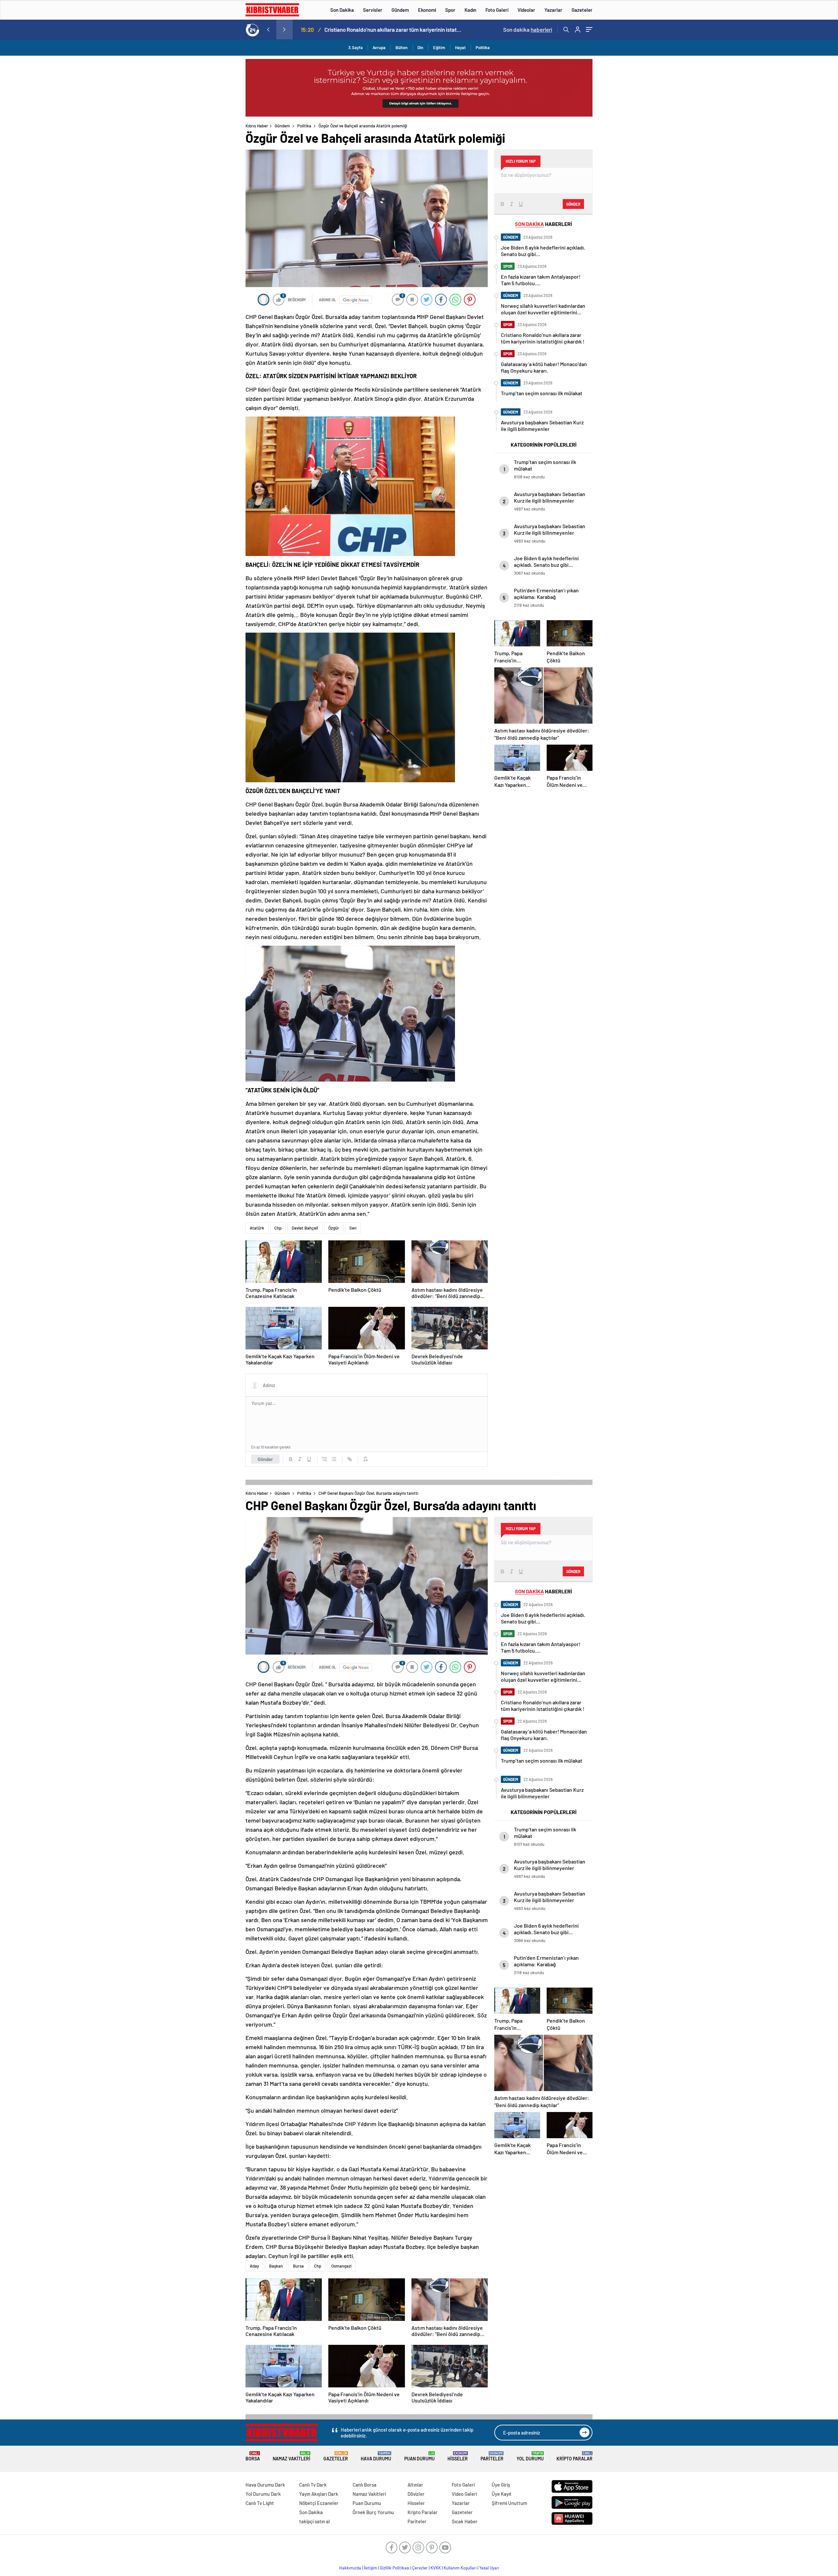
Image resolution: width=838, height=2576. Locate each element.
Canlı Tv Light (260, 2503)
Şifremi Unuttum (509, 2503)
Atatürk (257, 1228)
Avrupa (379, 47)
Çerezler (420, 2568)
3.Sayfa (355, 47)
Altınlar (415, 2485)
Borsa (253, 2456)
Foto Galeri (497, 10)
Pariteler (492, 2456)
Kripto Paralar (574, 2456)
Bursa (298, 2266)
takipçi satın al (315, 2521)
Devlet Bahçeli (305, 1228)
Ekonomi (427, 10)
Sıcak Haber (465, 2521)
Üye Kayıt (502, 2494)
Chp (278, 1228)
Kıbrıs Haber (257, 126)
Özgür (334, 1228)
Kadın (470, 10)
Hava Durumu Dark (265, 2485)
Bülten (401, 47)
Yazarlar (553, 10)
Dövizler (416, 2494)
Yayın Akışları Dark (319, 2494)
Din (420, 47)
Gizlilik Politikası (395, 2568)
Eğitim (439, 47)
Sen (353, 1228)
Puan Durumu (419, 2456)
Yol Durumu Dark (263, 2494)
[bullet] (334, 1459)
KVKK (436, 2568)
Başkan (276, 2266)
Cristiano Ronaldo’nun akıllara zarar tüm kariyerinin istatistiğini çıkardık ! (334, 29)
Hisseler (458, 2456)
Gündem (400, 10)
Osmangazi (341, 2266)
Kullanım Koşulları (460, 2568)
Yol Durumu (530, 2456)
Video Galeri (464, 2494)
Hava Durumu (376, 2456)
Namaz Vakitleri (291, 2456)
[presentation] (268, 29)
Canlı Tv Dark (313, 2485)
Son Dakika (342, 10)
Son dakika (528, 29)
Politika (483, 47)
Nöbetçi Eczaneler (319, 2503)
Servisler (373, 10)
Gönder (265, 1459)
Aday (254, 2266)
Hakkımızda (350, 2568)
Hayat (460, 47)
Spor (450, 10)
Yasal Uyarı (489, 2568)
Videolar (526, 10)
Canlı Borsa (364, 2485)
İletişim (370, 2568)
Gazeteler (582, 10)
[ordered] (325, 1459)
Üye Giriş (501, 2485)
